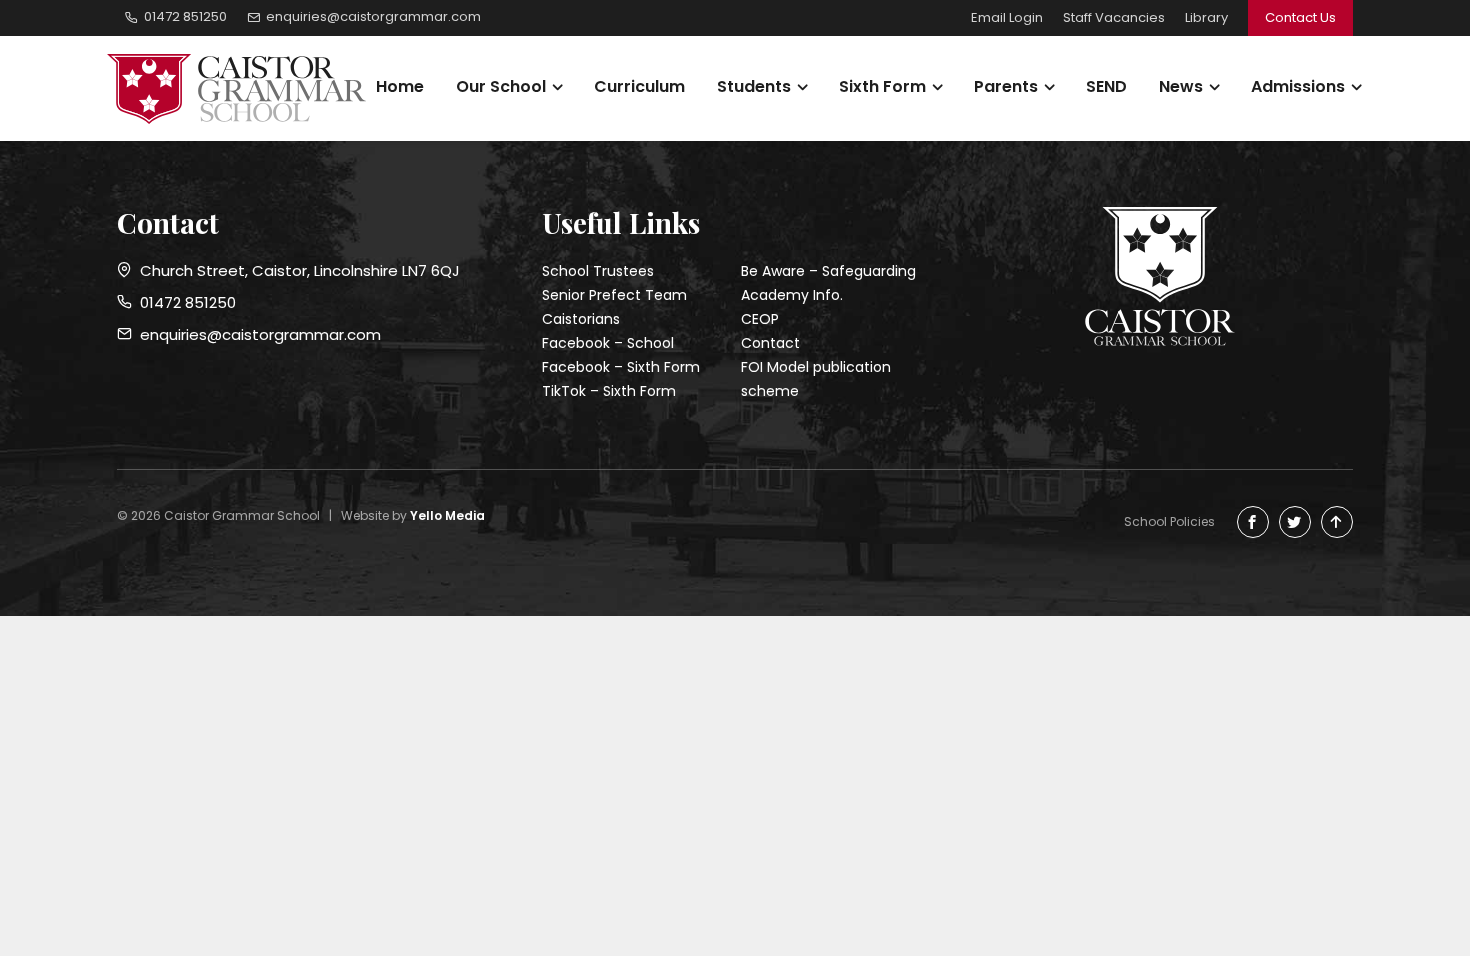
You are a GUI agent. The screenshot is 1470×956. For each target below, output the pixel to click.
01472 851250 (184, 302)
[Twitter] (1295, 522)
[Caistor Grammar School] (244, 89)
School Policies (1169, 521)
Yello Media (447, 515)
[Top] (1337, 522)
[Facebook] (1253, 522)
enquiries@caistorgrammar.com (256, 334)
